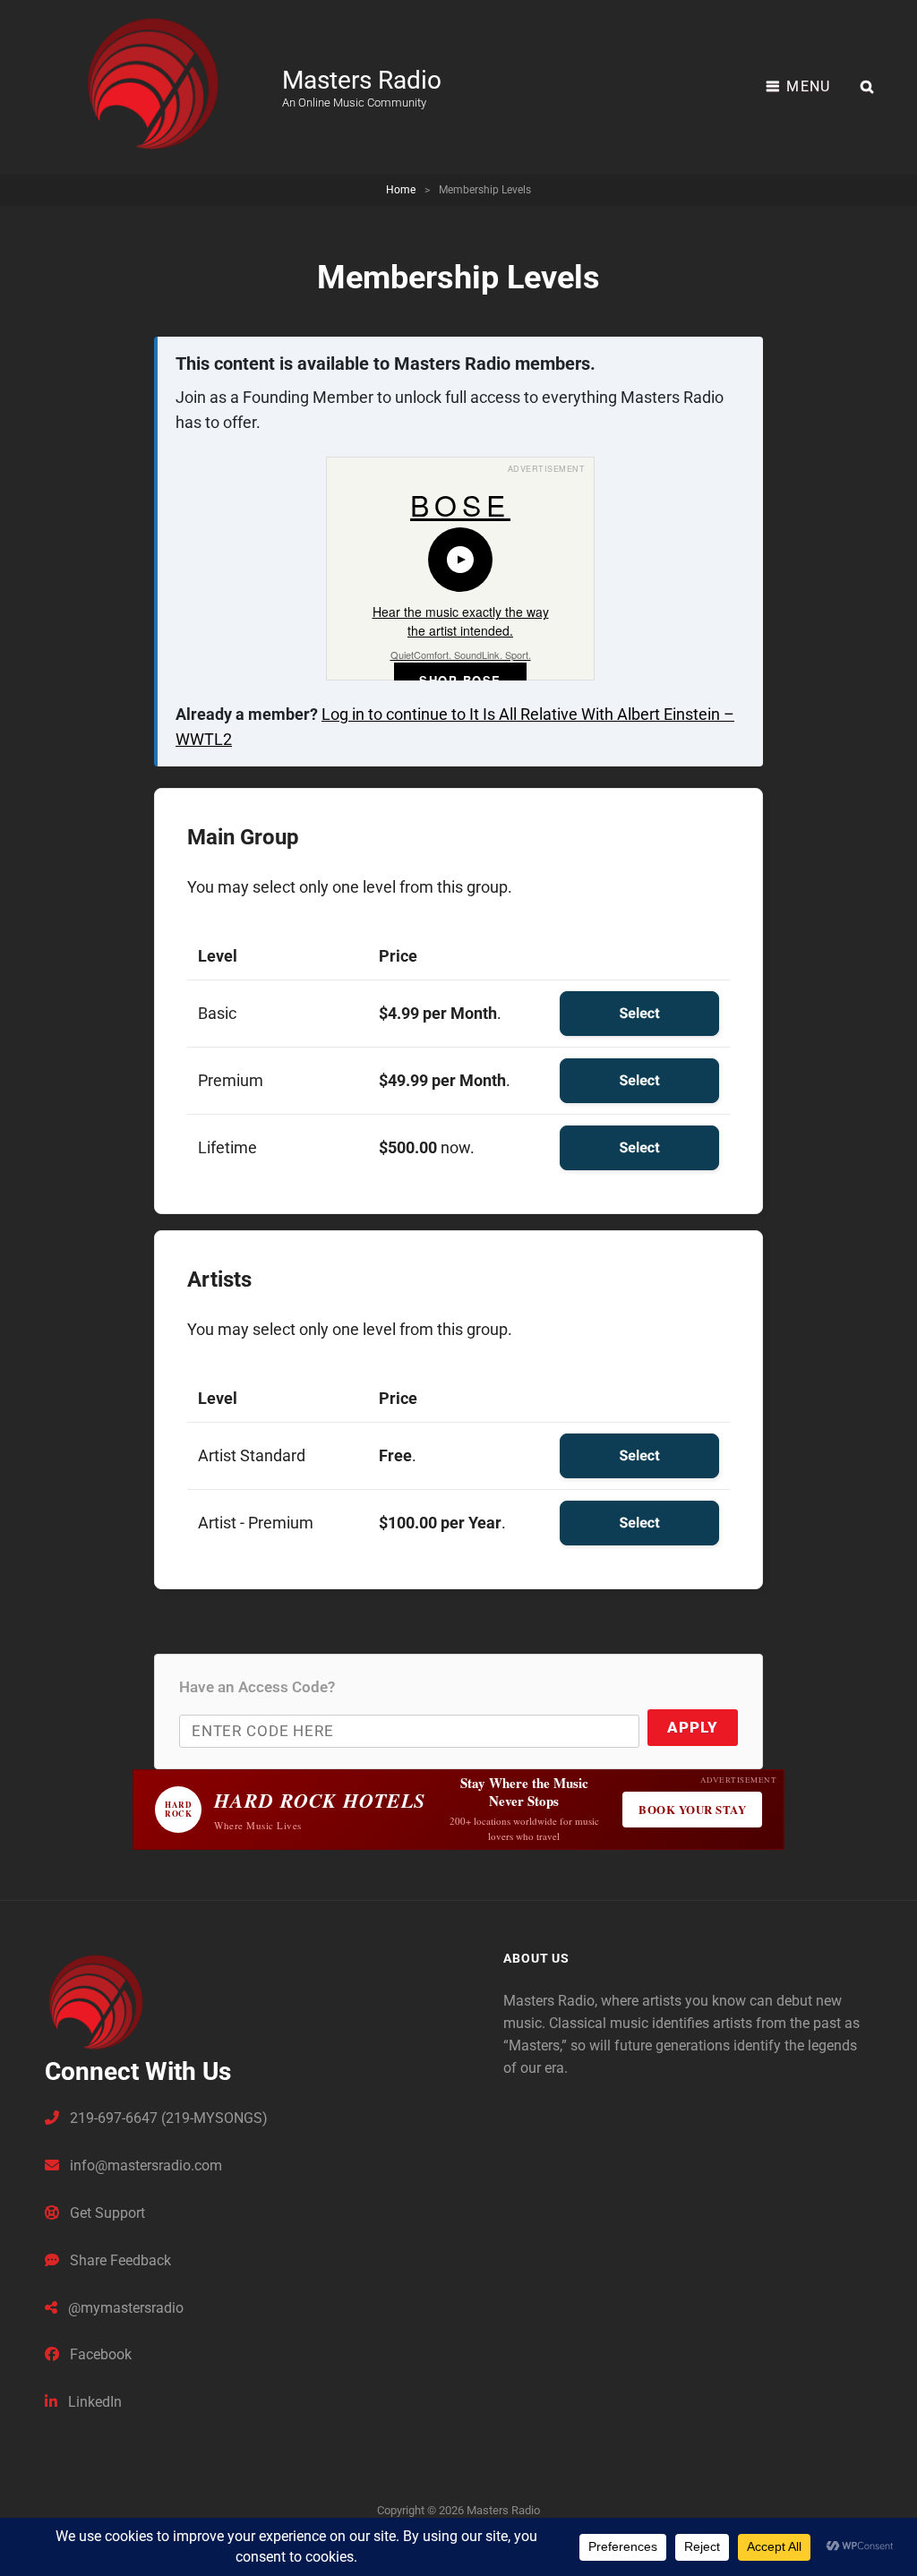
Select (639, 1013)
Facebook (99, 2354)
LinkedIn (93, 2402)
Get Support (106, 2213)
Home (401, 190)
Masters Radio (362, 80)
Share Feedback (119, 2260)
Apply (693, 1727)
